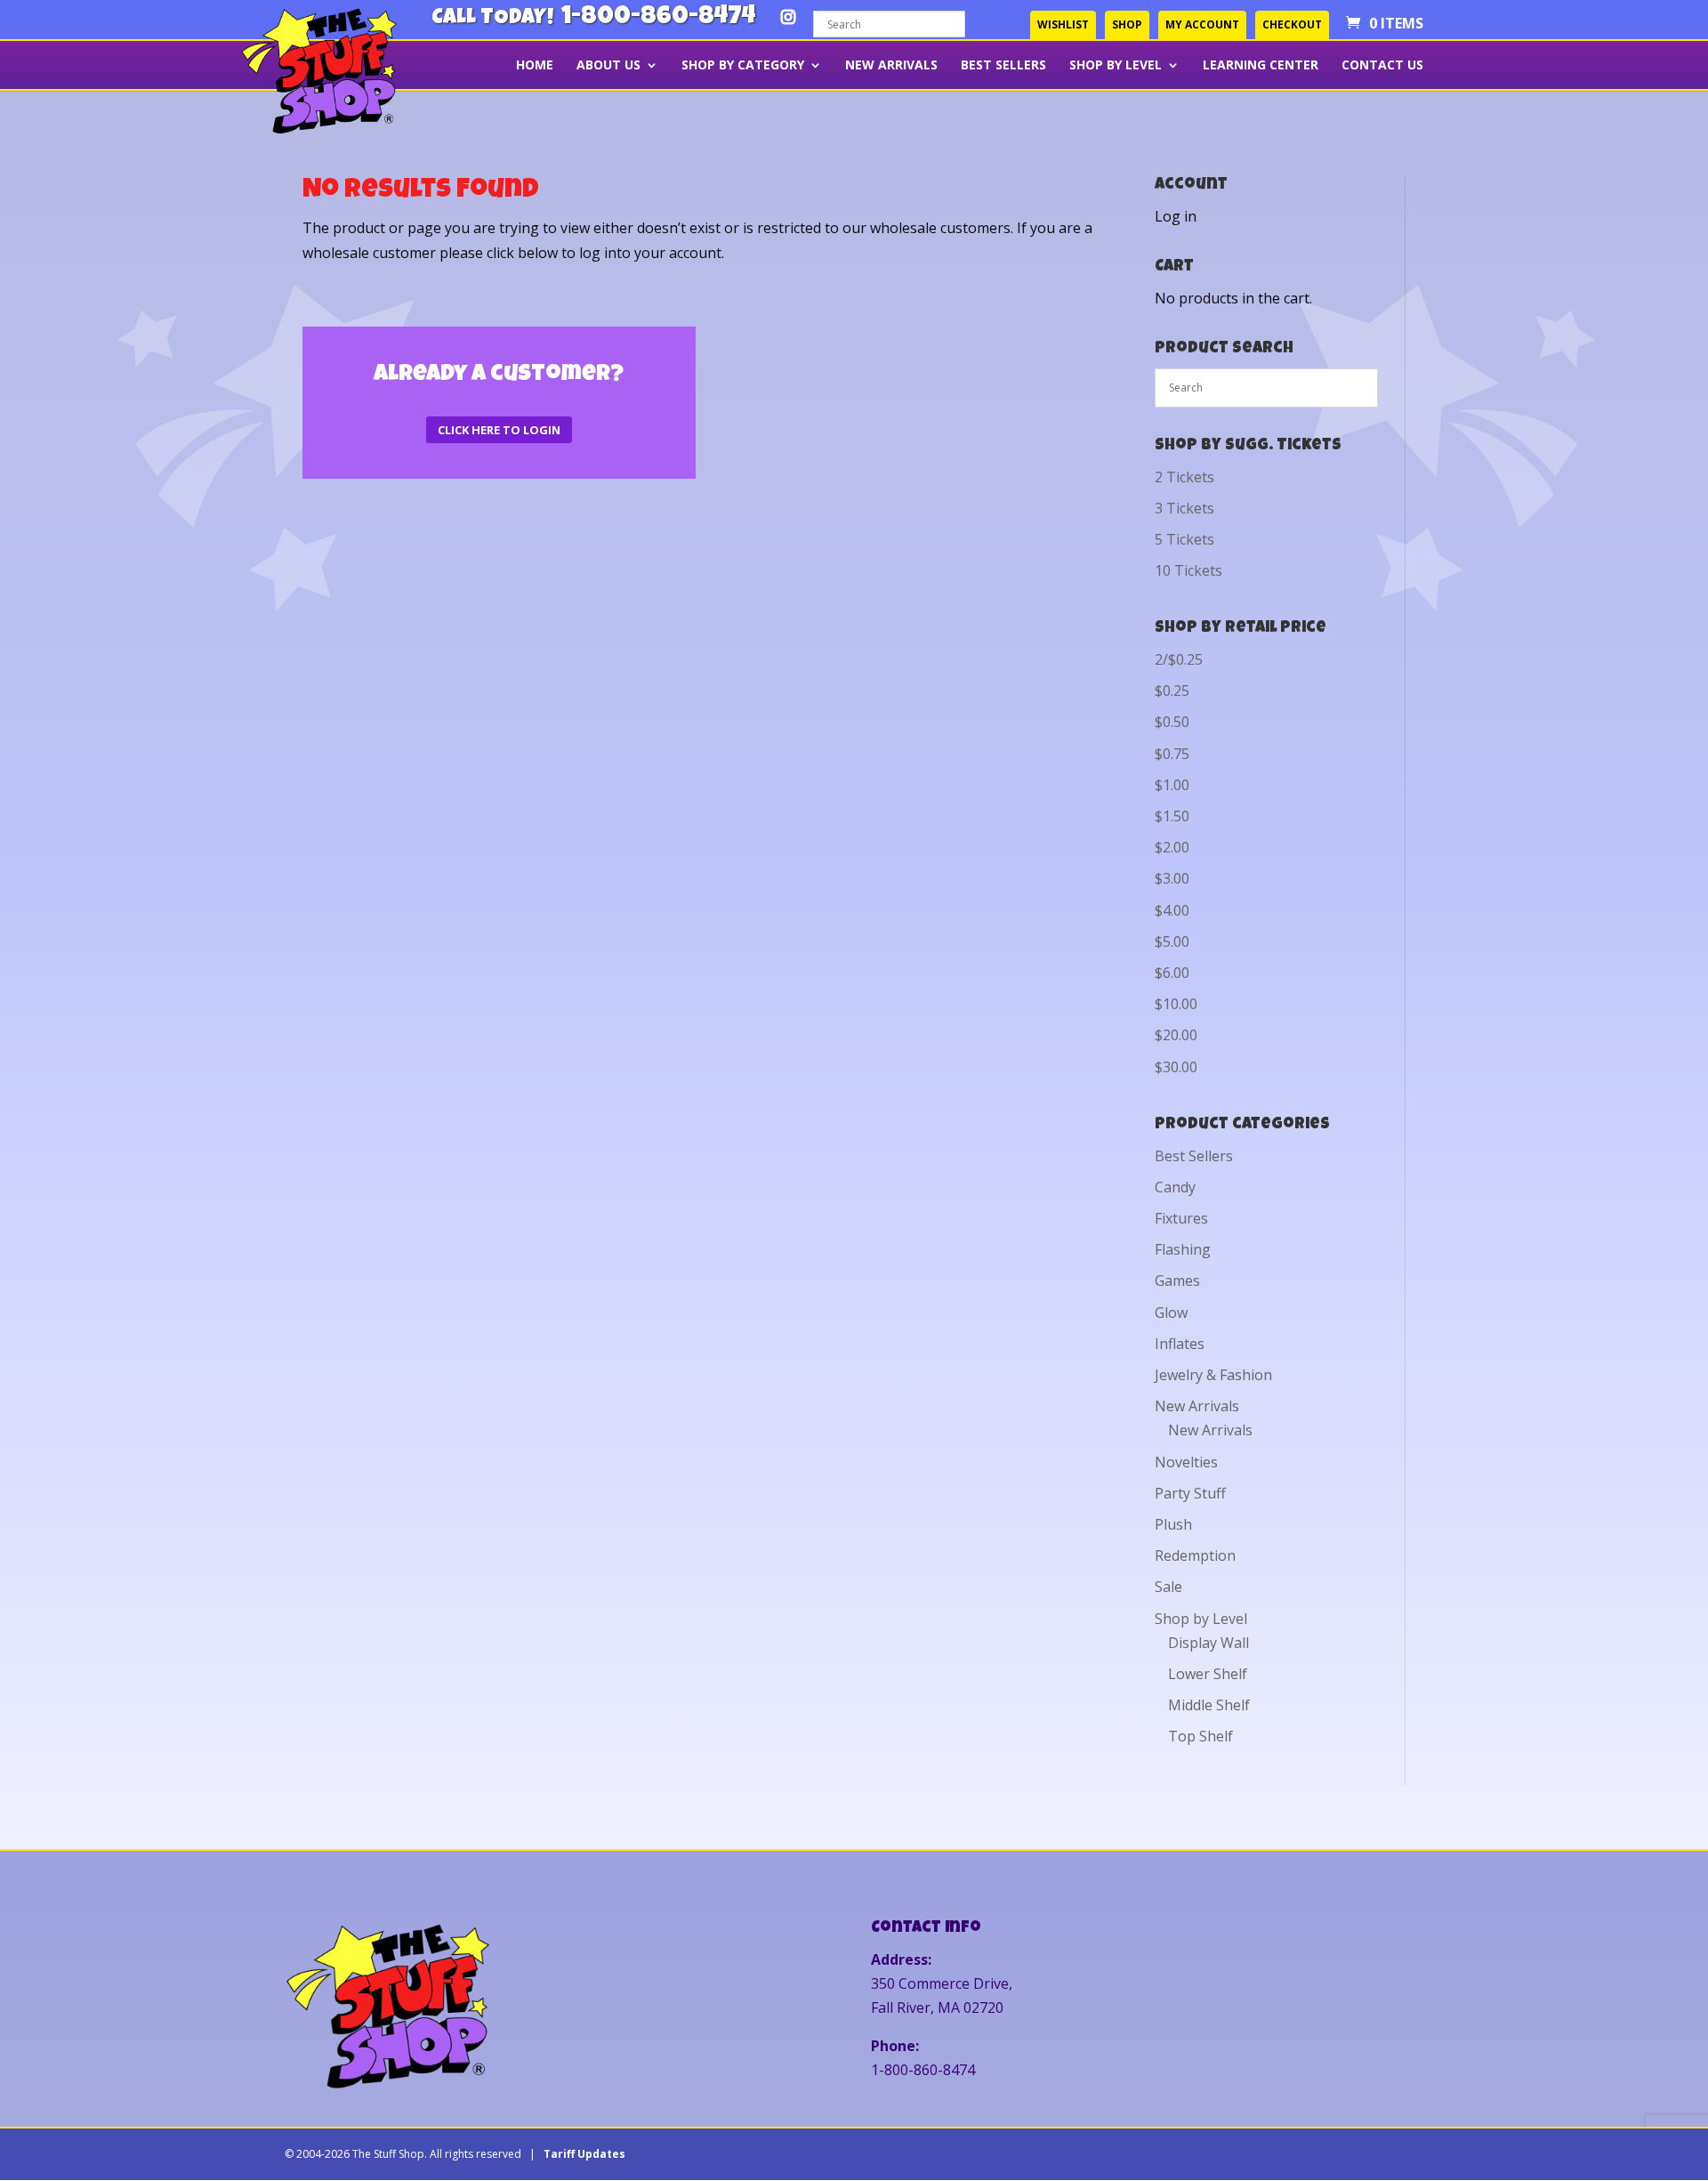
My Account (1202, 24)
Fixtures (1181, 1218)
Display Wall (1208, 1643)
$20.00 (1176, 1035)
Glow (1171, 1313)
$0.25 (1172, 691)
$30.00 (1176, 1067)
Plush (1173, 1524)
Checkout (1292, 24)
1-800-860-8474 (658, 18)
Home (535, 66)
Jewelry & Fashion (1213, 1375)
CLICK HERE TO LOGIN (499, 430)
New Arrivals (891, 66)
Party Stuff (1190, 1493)
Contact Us (1382, 66)
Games (1177, 1280)
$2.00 (1172, 847)
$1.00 (1172, 785)
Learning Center (1261, 66)
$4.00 (1172, 910)
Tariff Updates (584, 2154)
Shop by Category (743, 66)
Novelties (1186, 1462)
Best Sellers (1003, 66)
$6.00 (1172, 973)
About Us (608, 66)
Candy (1175, 1187)
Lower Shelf (1208, 1674)
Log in (1176, 216)
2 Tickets (1184, 477)
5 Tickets (1184, 539)
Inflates (1180, 1344)
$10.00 (1176, 1004)
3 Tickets (1184, 508)
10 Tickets (1188, 570)
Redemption (1195, 1555)
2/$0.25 (1179, 659)
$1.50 (1172, 816)
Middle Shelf (1209, 1705)
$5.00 (1172, 941)
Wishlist (1063, 24)
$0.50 (1172, 722)
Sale (1168, 1587)
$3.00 (1172, 878)
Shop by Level (1116, 66)
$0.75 (1172, 754)
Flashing (1183, 1249)
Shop (1127, 24)
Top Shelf (1200, 1736)
